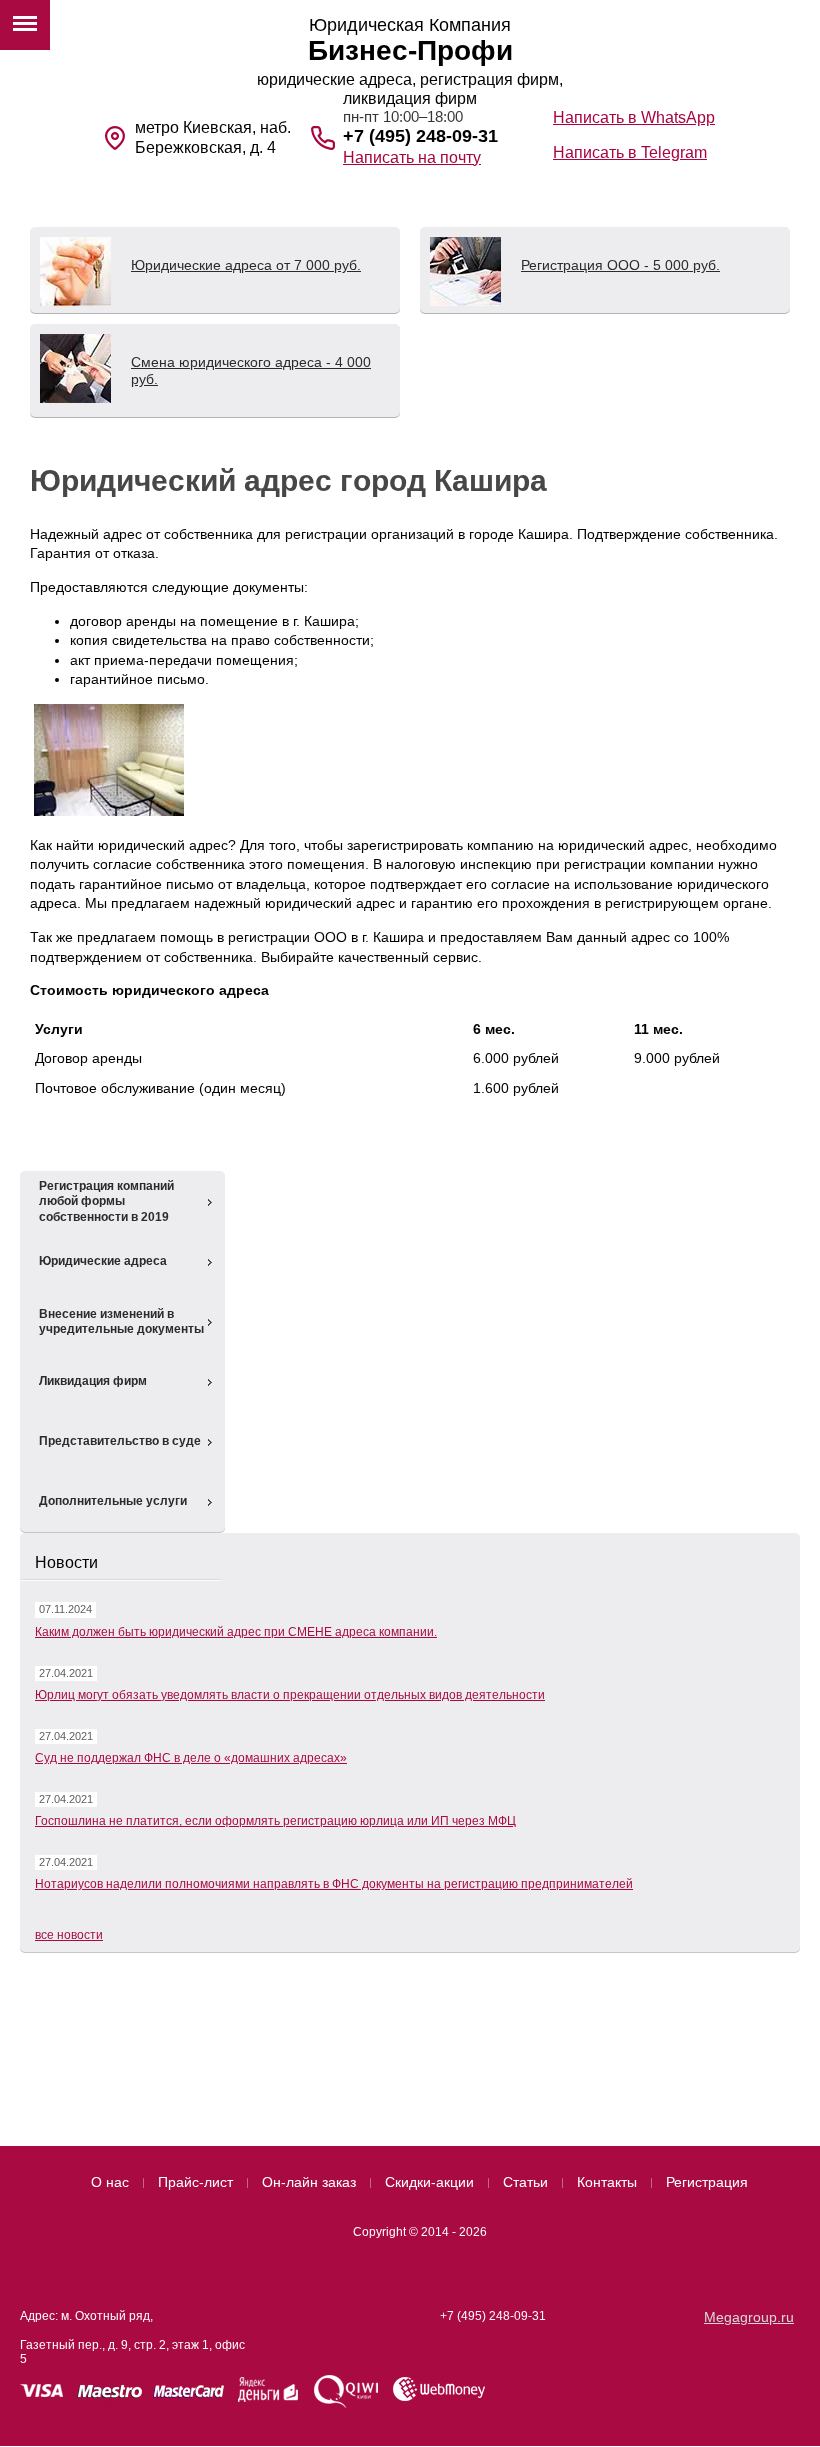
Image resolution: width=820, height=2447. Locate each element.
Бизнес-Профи (410, 51)
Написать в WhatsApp (634, 117)
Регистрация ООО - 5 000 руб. (620, 265)
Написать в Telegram (630, 152)
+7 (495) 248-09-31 (420, 136)
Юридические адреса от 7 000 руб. (246, 265)
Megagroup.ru (749, 2317)
